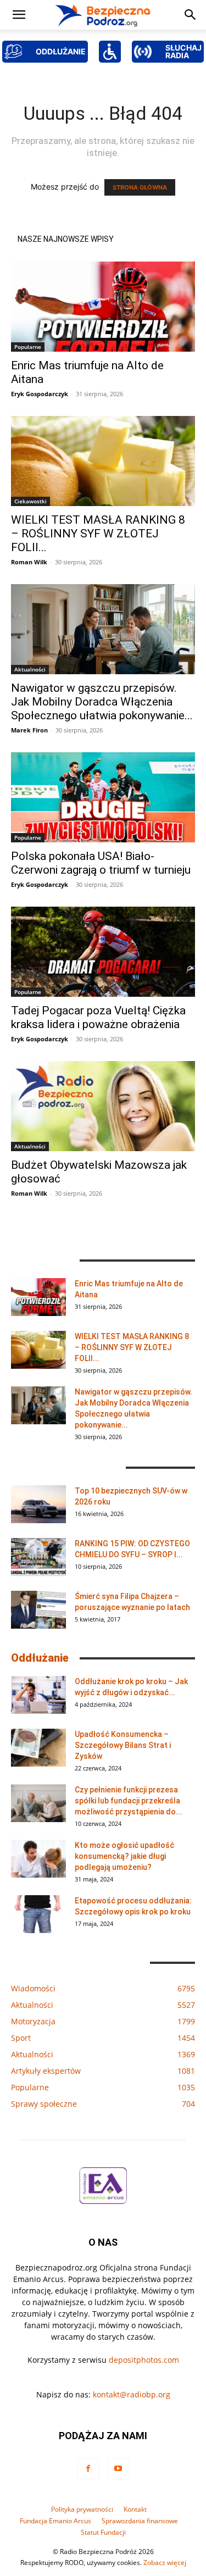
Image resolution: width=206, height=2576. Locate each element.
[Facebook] (88, 2469)
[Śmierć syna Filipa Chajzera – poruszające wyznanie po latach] (38, 1610)
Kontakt (135, 2509)
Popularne (28, 347)
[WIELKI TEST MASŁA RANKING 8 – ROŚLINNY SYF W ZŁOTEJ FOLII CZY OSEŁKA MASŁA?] (103, 461)
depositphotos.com (144, 2360)
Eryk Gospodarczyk (40, 394)
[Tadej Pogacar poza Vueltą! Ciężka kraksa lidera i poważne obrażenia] (103, 952)
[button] (19, 15)
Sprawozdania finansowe (140, 2521)
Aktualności (30, 669)
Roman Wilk (29, 562)
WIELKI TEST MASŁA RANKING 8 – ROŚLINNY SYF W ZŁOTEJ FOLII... (98, 534)
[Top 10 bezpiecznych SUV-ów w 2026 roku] (38, 1504)
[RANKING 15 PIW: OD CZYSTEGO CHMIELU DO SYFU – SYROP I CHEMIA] (38, 1557)
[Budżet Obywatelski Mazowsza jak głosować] (103, 1106)
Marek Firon (29, 730)
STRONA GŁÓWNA (140, 187)
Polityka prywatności (82, 2509)
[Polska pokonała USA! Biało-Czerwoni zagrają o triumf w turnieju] (103, 797)
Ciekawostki (30, 501)
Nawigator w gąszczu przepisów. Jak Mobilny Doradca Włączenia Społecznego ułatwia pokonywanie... (102, 702)
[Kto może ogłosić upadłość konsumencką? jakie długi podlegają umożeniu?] (38, 1859)
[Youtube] (118, 2469)
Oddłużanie (40, 1658)
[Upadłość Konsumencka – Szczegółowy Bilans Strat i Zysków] (38, 1748)
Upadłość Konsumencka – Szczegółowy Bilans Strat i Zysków (123, 1745)
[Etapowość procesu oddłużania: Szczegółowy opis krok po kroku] (38, 1914)
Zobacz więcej (165, 2563)
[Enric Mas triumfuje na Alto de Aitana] (103, 307)
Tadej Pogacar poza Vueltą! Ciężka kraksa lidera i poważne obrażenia (98, 1017)
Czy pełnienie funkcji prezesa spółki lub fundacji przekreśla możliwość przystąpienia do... (129, 1801)
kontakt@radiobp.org (132, 2394)
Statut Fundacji (103, 2532)
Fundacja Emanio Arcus (55, 2521)
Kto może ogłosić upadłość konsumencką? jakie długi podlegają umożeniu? (124, 1856)
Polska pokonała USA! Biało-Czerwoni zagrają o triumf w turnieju (101, 863)
